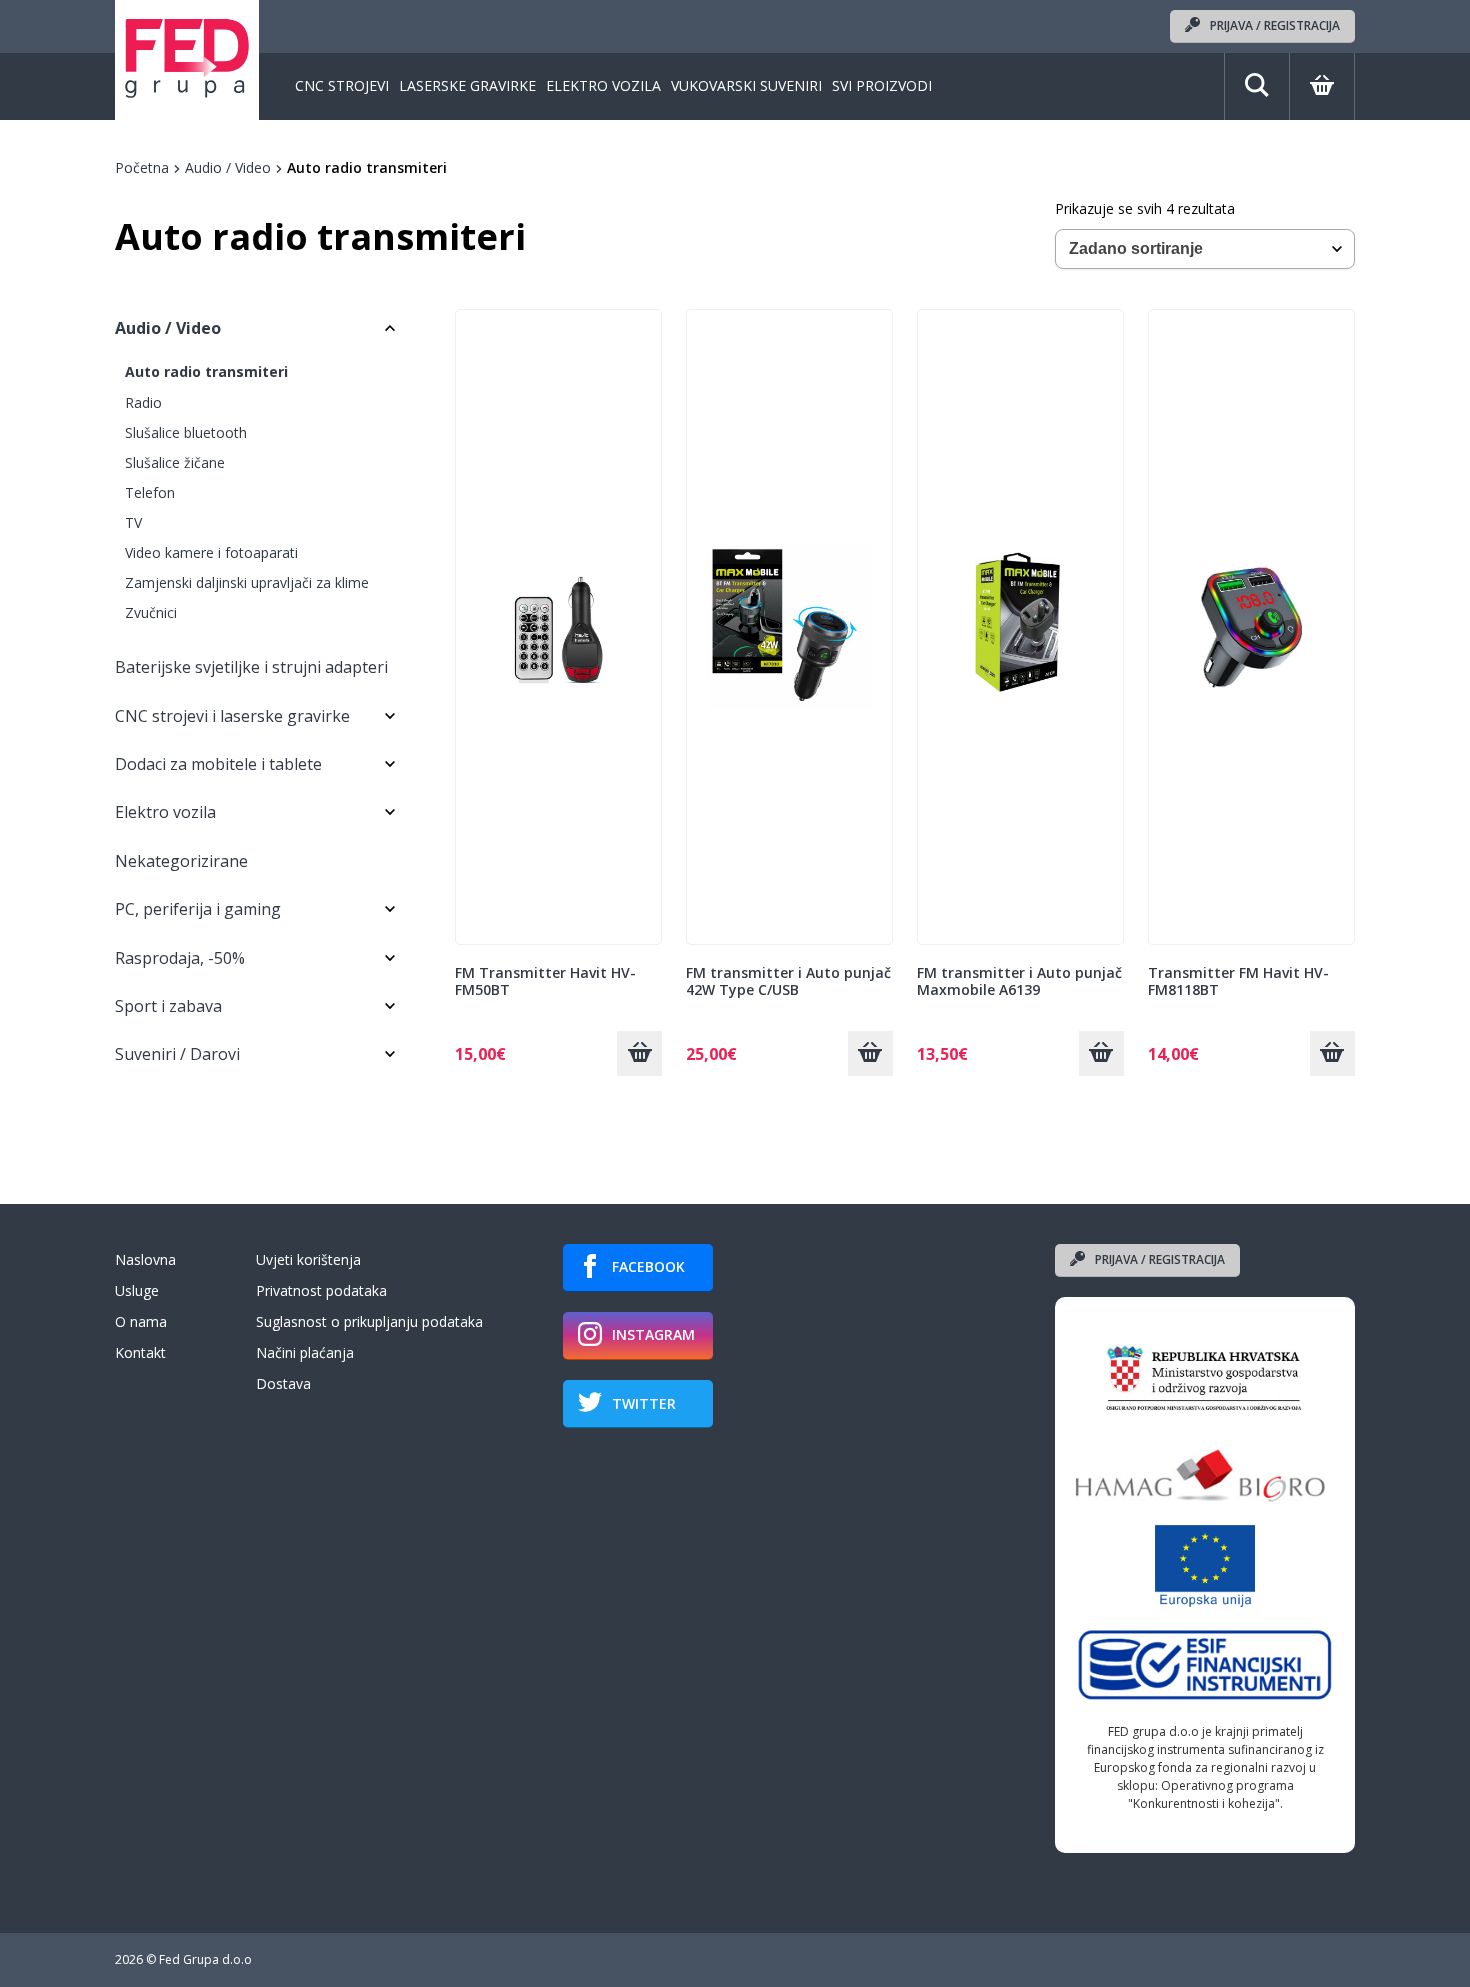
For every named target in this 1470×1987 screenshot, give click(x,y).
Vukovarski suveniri (746, 86)
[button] (639, 1053)
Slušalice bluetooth (186, 432)
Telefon (150, 492)
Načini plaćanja (305, 1352)
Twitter (644, 1403)
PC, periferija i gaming (198, 909)
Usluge (137, 1290)
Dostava (283, 1383)
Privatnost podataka (321, 1290)
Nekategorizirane (181, 861)
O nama (141, 1321)
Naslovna (145, 1259)
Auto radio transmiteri (206, 371)
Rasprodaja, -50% (180, 958)
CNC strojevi (342, 86)
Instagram (653, 1334)
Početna (142, 167)
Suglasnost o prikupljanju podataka (369, 1321)
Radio (143, 402)
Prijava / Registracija (1275, 25)
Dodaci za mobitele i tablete (218, 764)
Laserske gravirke (467, 86)
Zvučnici (151, 612)
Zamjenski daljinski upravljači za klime (247, 582)
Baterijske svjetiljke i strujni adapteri (251, 667)
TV (133, 522)
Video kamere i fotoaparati (211, 552)
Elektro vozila (603, 86)
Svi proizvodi (882, 86)
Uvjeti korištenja (308, 1259)
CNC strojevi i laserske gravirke (232, 716)
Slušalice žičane (175, 462)
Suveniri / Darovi (177, 1054)
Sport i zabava (168, 1006)
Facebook (648, 1266)
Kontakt (140, 1352)
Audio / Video (228, 167)
